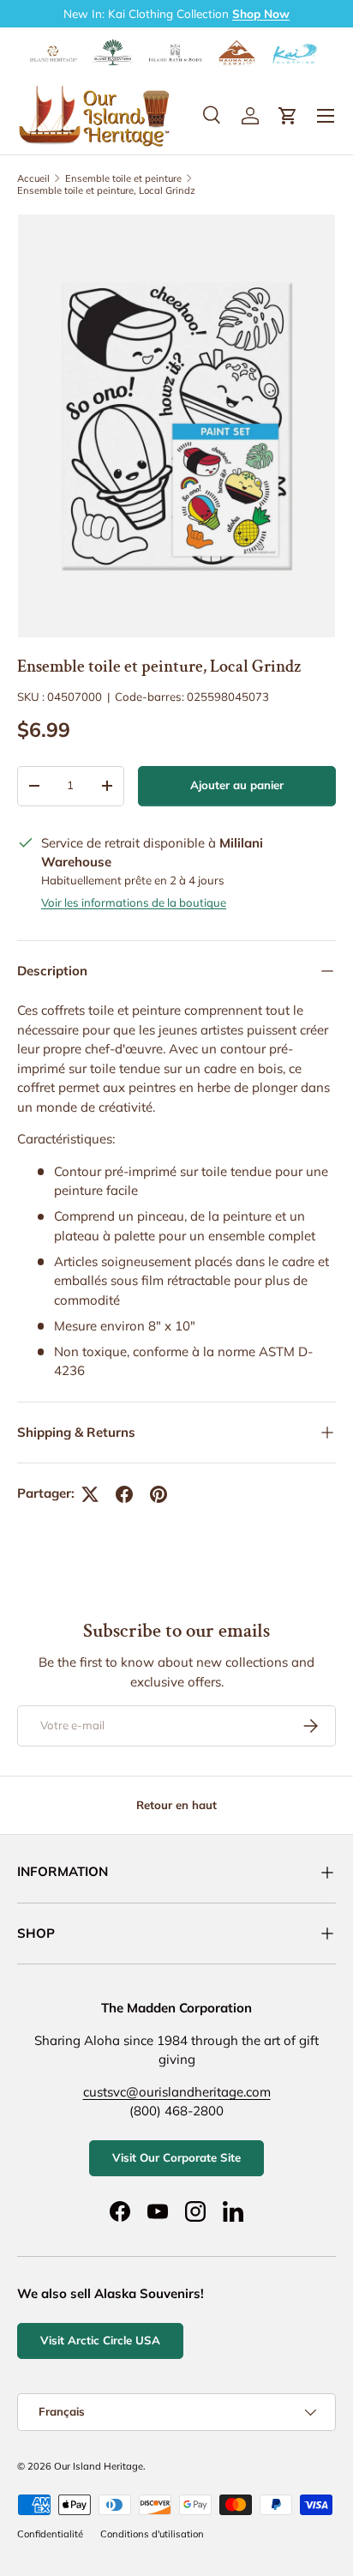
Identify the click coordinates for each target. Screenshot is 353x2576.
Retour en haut (176, 1805)
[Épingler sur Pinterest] (159, 1494)
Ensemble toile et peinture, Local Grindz (106, 190)
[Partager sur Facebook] (124, 1494)
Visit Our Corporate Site (176, 2157)
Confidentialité (50, 2534)
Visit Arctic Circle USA (100, 2340)
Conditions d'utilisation (152, 2534)
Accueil (33, 178)
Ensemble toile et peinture (123, 178)
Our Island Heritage (99, 2466)
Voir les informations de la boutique (134, 902)
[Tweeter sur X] (90, 1494)
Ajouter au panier (237, 785)
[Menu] (326, 116)
